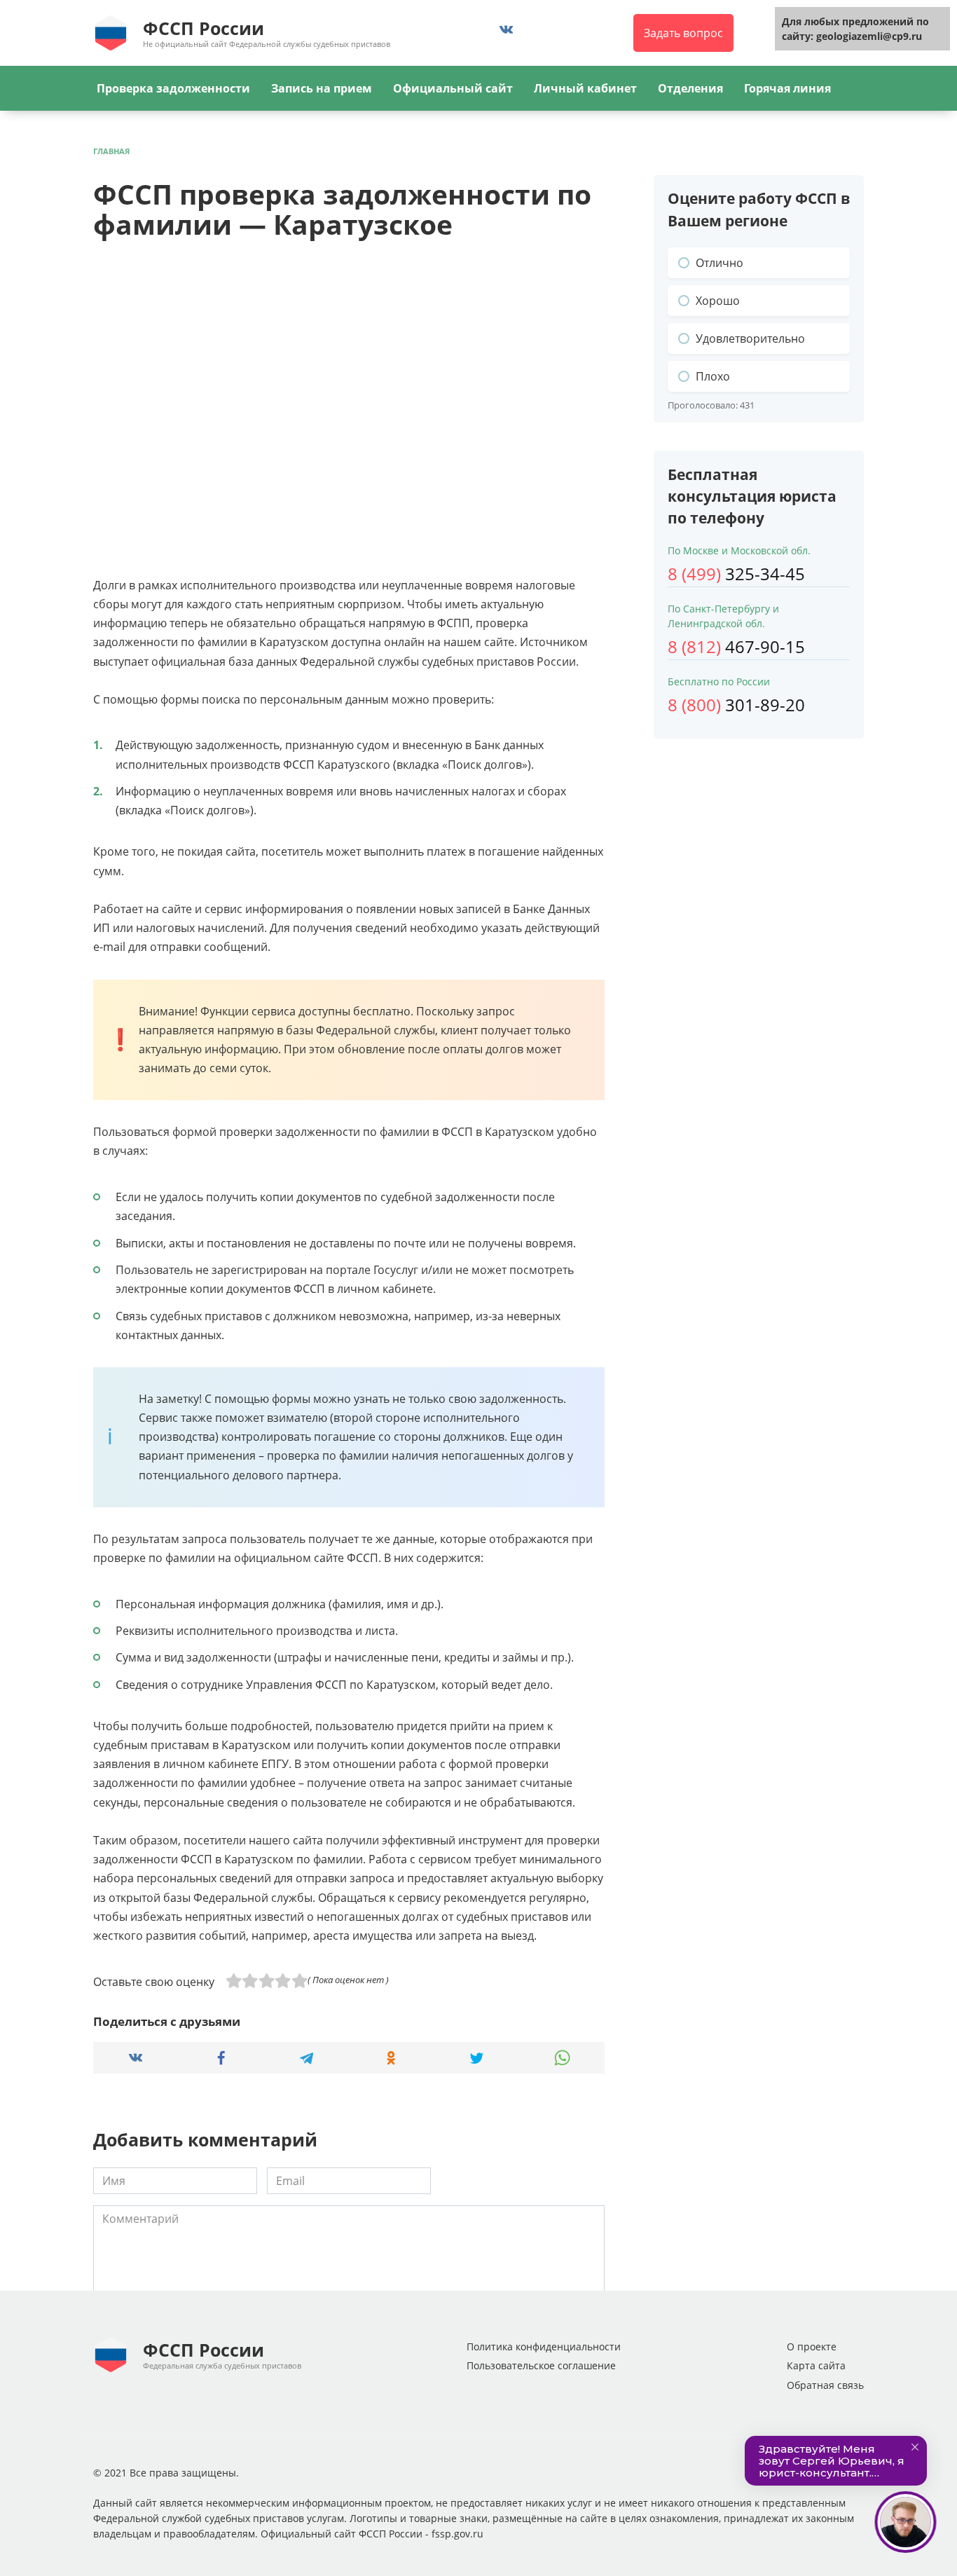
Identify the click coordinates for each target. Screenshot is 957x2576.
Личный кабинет (585, 88)
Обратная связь (825, 2385)
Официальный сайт (453, 88)
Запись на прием (322, 88)
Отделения (690, 88)
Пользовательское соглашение (541, 2365)
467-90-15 (736, 646)
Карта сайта (816, 2365)
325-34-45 (736, 574)
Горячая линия (787, 88)
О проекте (812, 2347)
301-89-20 (736, 705)
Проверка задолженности (173, 88)
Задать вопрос (683, 33)
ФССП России (204, 28)
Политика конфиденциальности (544, 2347)
